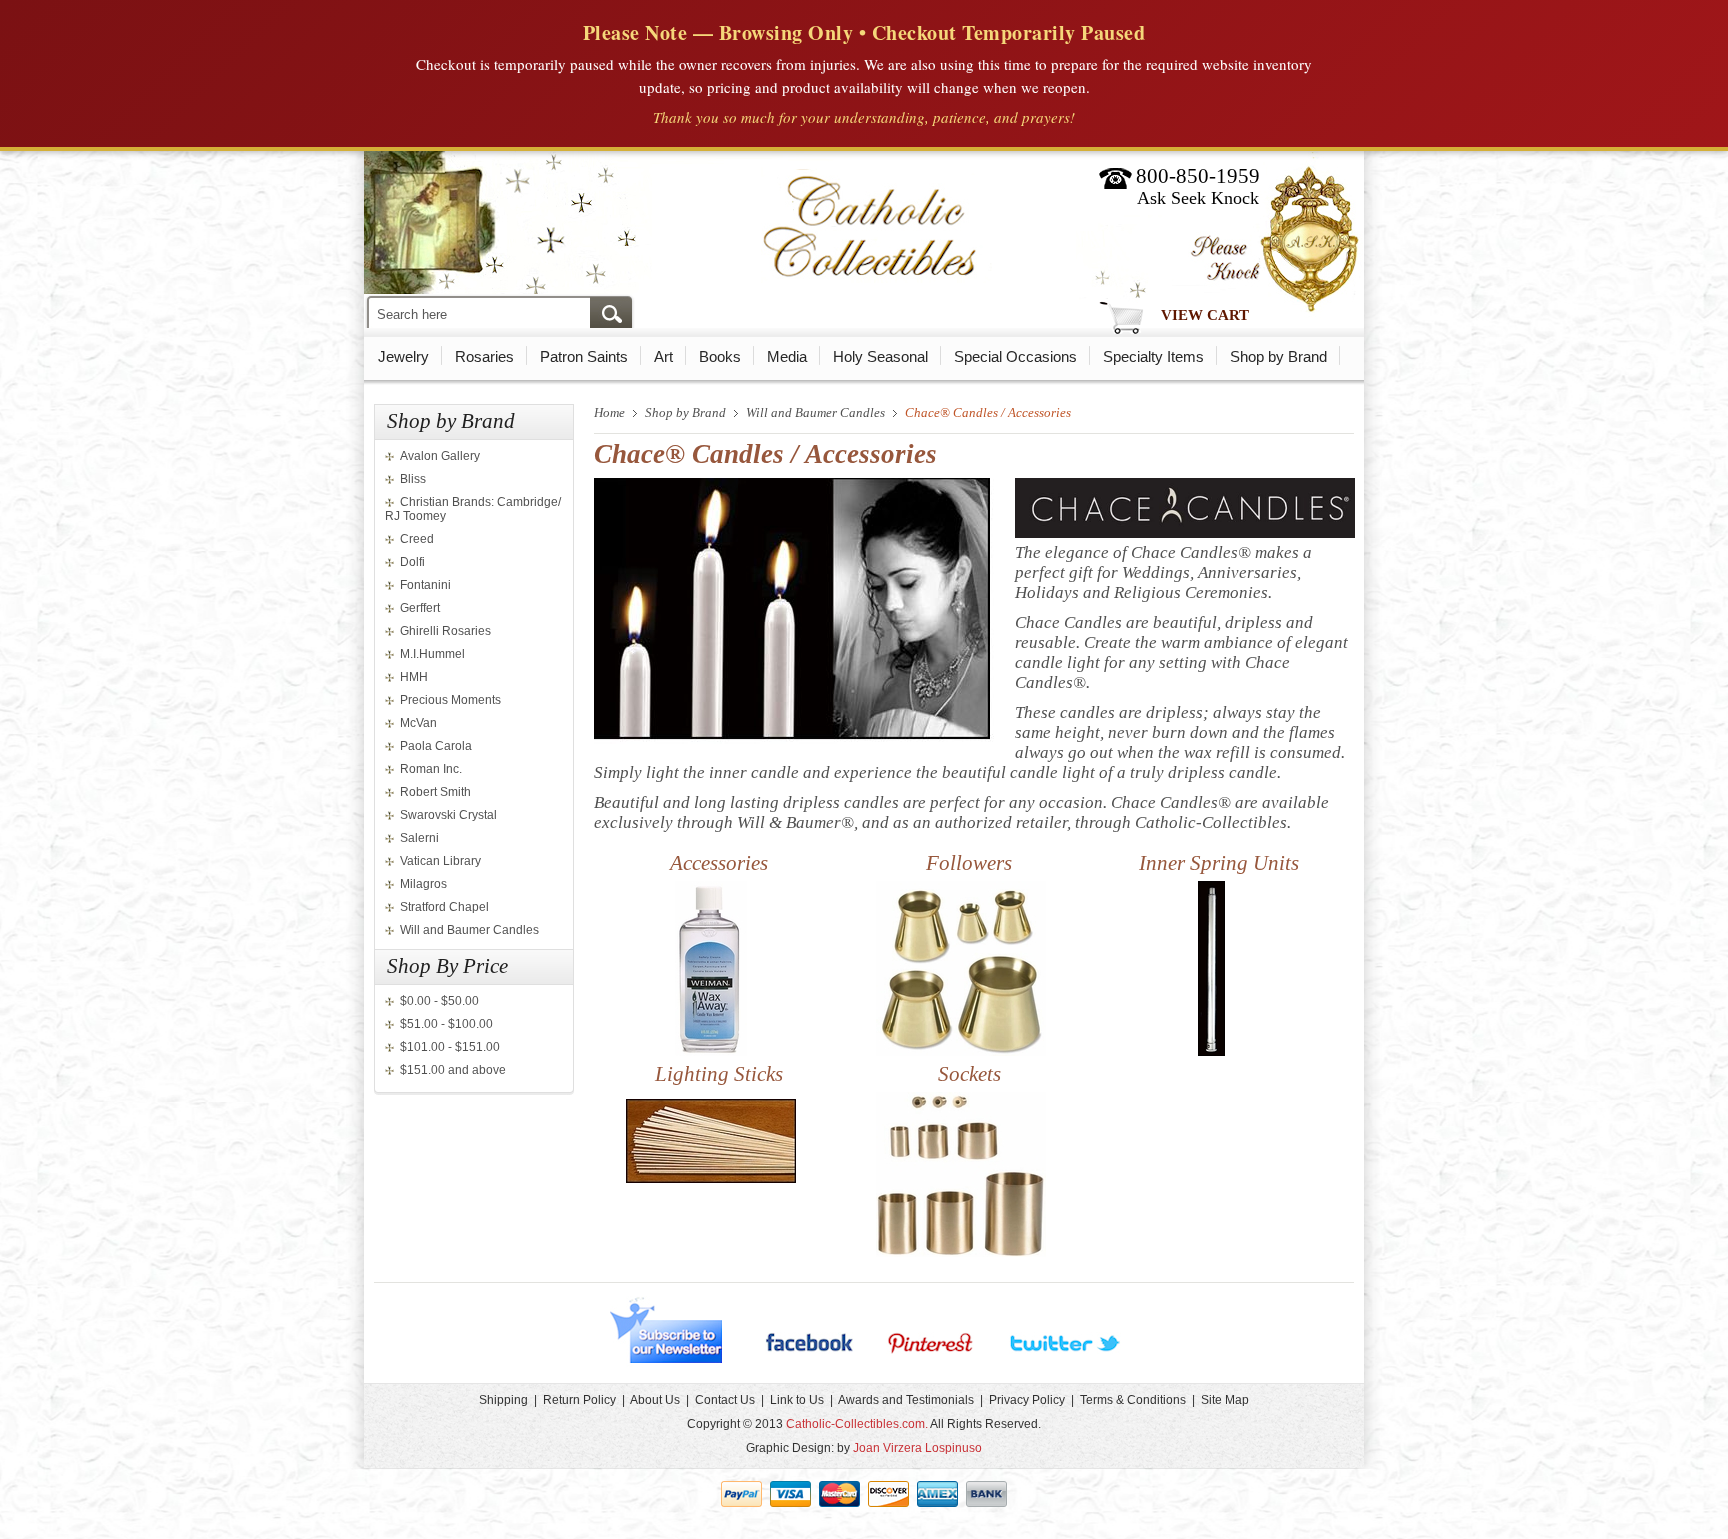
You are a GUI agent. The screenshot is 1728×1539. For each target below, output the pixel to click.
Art (663, 356)
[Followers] (961, 1052)
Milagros (423, 884)
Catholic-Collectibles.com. (857, 1424)
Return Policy (579, 1400)
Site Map (1225, 1400)
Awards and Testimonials (906, 1400)
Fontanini (425, 585)
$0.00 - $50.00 (439, 1001)
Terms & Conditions (1133, 1400)
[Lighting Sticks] (711, 1179)
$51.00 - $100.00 (446, 1024)
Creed (417, 539)
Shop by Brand (1278, 356)
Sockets (969, 1074)
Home (609, 412)
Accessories (719, 863)
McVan (418, 723)
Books (720, 356)
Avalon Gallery (440, 456)
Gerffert (420, 608)
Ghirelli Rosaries (445, 631)
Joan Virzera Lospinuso (917, 1448)
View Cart (1205, 315)
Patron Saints (584, 356)
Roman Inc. (431, 769)
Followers (969, 863)
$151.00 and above (453, 1070)
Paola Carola (436, 746)
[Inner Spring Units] (1211, 1052)
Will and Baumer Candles (469, 930)
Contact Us (725, 1400)
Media (787, 356)
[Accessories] (711, 1052)
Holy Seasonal (880, 356)
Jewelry (403, 356)
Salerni (419, 838)
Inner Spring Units (1219, 863)
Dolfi (412, 562)
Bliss (413, 479)
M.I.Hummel (432, 654)
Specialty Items (1153, 356)
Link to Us (797, 1400)
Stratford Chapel (444, 907)
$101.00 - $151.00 (450, 1047)
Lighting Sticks (719, 1074)
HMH (414, 677)
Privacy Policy (1027, 1400)
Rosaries (484, 356)
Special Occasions (1015, 356)
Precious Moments (450, 700)
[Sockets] (961, 1253)
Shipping (503, 1400)
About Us (655, 1400)
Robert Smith (435, 792)
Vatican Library (440, 861)
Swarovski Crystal (448, 815)
